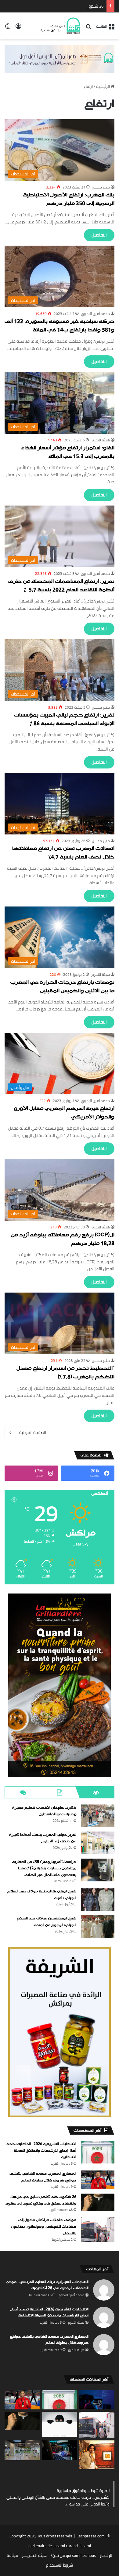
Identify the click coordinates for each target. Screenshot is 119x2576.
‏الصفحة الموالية (33, 1432)
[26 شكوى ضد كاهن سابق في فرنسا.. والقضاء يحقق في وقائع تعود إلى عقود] (98, 2202)
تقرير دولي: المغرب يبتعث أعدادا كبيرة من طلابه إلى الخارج (43, 1838)
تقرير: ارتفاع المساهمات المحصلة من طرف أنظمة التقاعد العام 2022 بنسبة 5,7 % (61, 586)
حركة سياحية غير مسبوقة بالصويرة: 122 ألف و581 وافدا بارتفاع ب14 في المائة (60, 326)
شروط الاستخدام (60, 2565)
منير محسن (101, 187)
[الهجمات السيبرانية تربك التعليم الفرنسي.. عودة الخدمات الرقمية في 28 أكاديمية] (97, 2399)
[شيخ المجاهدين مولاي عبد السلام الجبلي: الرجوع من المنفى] (98, 1927)
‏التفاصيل (99, 235)
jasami (85, 2546)
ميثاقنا (12, 2555)
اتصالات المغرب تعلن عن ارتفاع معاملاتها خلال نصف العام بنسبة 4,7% (63, 853)
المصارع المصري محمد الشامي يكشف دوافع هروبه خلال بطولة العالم (43, 2177)
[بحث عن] (88, 28)
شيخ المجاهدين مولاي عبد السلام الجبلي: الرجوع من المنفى (47, 1922)
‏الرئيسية (103, 86)
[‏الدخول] (18, 28)
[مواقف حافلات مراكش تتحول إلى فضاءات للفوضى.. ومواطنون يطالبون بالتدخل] (98, 2229)
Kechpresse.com (91, 2536)
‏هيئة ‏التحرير (101, 440)
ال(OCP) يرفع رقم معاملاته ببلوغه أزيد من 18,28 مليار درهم (63, 1240)
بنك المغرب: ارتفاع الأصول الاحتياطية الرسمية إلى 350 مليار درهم (69, 200)
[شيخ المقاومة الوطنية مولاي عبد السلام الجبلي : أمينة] (98, 1899)
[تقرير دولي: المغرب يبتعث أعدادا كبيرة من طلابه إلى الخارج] (98, 1843)
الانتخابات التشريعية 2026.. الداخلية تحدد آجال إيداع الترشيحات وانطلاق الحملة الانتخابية (41, 2151)
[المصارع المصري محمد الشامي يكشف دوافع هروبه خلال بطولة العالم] (98, 2180)
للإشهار (106, 2555)
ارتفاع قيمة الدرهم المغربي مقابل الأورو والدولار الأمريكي (64, 1113)
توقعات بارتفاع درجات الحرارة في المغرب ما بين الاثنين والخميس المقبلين (62, 987)
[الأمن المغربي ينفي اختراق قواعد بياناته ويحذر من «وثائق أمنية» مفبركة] (60, 2450)
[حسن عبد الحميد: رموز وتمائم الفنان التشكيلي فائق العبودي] (97, 2455)
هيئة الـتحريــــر (34, 2555)
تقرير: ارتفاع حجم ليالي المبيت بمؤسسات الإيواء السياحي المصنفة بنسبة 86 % (64, 720)
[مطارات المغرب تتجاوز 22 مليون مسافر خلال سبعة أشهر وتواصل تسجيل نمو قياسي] (22, 2450)
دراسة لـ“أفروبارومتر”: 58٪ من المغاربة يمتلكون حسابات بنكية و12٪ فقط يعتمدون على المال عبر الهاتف (44, 1868)
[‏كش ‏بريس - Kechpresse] (60, 26)
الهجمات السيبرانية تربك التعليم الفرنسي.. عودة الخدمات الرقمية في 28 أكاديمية (47, 2285)
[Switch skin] (8, 28)
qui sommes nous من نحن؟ (73, 2555)
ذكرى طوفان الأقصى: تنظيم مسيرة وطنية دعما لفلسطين (44, 1811)
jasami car (63, 2546)
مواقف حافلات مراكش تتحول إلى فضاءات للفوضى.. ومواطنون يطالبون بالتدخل (44, 2227)
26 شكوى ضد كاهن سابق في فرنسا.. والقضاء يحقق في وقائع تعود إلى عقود (41, 2200)
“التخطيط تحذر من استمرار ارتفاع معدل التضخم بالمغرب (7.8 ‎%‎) (65, 1373)
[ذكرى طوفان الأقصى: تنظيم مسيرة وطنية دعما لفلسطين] (98, 1816)
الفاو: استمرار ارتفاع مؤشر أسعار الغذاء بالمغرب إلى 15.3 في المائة (68, 452)
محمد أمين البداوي (95, 314)
